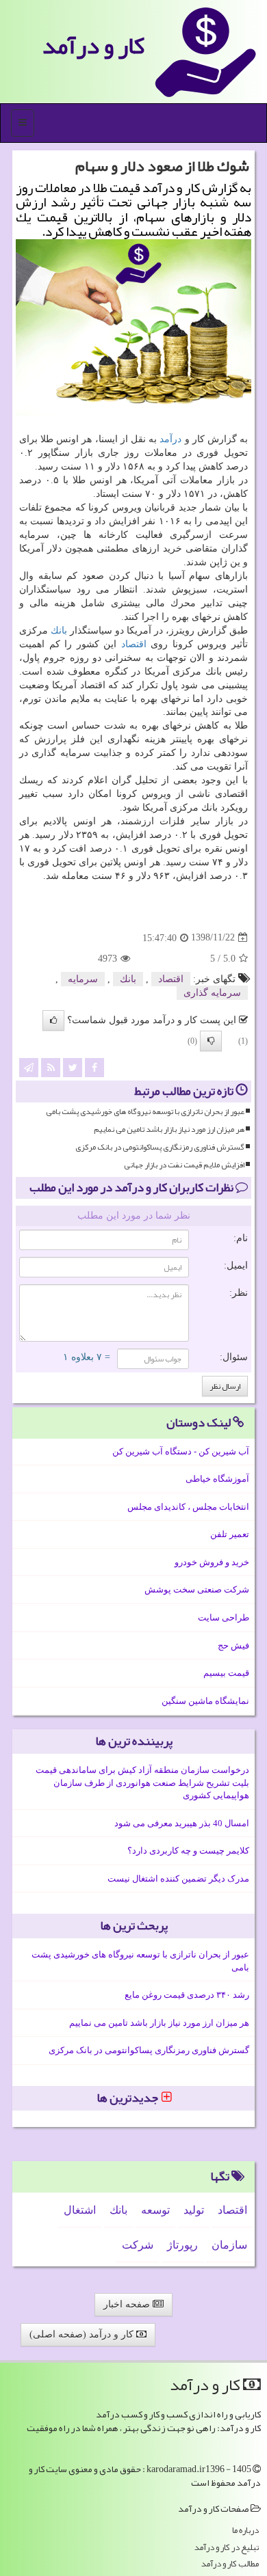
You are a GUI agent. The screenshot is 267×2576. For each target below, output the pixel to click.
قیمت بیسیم (226, 1673)
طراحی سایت (224, 1617)
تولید (194, 2210)
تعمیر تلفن (230, 1534)
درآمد (170, 439)
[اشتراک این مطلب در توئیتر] (73, 1067)
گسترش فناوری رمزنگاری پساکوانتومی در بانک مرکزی (160, 1147)
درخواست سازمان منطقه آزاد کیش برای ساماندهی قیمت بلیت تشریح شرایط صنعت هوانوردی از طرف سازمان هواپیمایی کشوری (142, 1782)
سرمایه (83, 979)
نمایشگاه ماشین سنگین (205, 1701)
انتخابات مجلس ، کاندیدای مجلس (188, 1507)
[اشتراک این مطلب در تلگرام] (29, 1067)
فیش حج (233, 1645)
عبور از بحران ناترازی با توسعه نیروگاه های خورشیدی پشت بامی (145, 1112)
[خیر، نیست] (211, 1041)
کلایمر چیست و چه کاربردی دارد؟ (188, 1850)
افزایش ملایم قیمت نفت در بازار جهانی (184, 1165)
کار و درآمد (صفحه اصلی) (83, 2334)
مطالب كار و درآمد (230, 2564)
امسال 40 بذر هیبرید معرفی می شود (182, 1823)
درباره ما (245, 2531)
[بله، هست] (53, 1020)
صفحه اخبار (128, 2304)
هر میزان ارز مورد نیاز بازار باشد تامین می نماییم (169, 1129)
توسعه (155, 2210)
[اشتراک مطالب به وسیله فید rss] (51, 1067)
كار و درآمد (93, 45)
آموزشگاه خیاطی (217, 1479)
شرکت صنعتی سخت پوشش (197, 1589)
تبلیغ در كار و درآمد (227, 2548)
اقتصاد (134, 644)
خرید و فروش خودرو (212, 1562)
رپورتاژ (182, 2245)
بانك (59, 631)
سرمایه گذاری (212, 993)
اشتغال (80, 2210)
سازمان (229, 2245)
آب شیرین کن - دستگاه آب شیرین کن (181, 1451)
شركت (138, 2245)
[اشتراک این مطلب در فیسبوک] (94, 1067)
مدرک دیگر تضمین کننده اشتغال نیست (178, 1879)
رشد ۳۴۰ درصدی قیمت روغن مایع (187, 1995)
